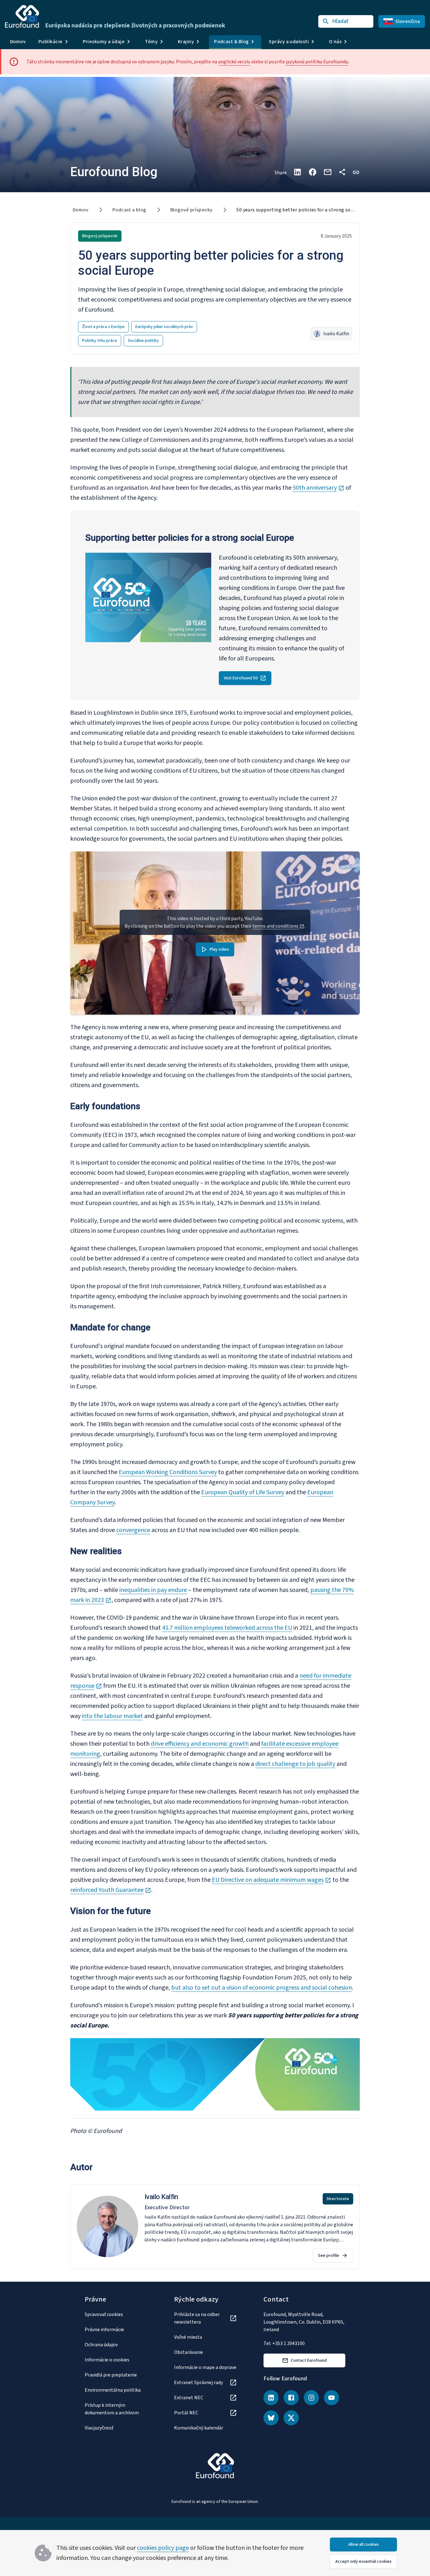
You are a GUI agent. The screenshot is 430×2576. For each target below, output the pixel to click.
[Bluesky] (271, 2418)
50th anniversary (319, 488)
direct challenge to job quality (295, 1764)
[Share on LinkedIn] (297, 172)
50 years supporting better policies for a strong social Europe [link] (306, 210)
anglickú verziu (234, 62)
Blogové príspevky (192, 210)
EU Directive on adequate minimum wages (272, 1880)
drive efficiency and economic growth (200, 1744)
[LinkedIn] (271, 2398)
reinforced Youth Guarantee (111, 1890)
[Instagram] (311, 2398)
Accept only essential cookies (363, 2562)
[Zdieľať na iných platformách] (342, 172)
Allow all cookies (364, 2544)
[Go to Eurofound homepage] (22, 16)
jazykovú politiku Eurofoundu (317, 62)
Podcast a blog (129, 210)
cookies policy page (163, 2548)
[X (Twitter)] (291, 2418)
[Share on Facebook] (313, 172)
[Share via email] (328, 172)
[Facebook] (291, 2398)
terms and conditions (276, 926)
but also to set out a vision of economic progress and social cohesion (262, 1988)
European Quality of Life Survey (243, 1492)
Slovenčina (408, 21)
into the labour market (112, 1716)
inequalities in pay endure (153, 1590)
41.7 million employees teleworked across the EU (227, 1628)
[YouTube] (331, 2398)
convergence (133, 1530)
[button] (356, 172)
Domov (18, 42)
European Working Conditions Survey (168, 1472)
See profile (328, 2256)
